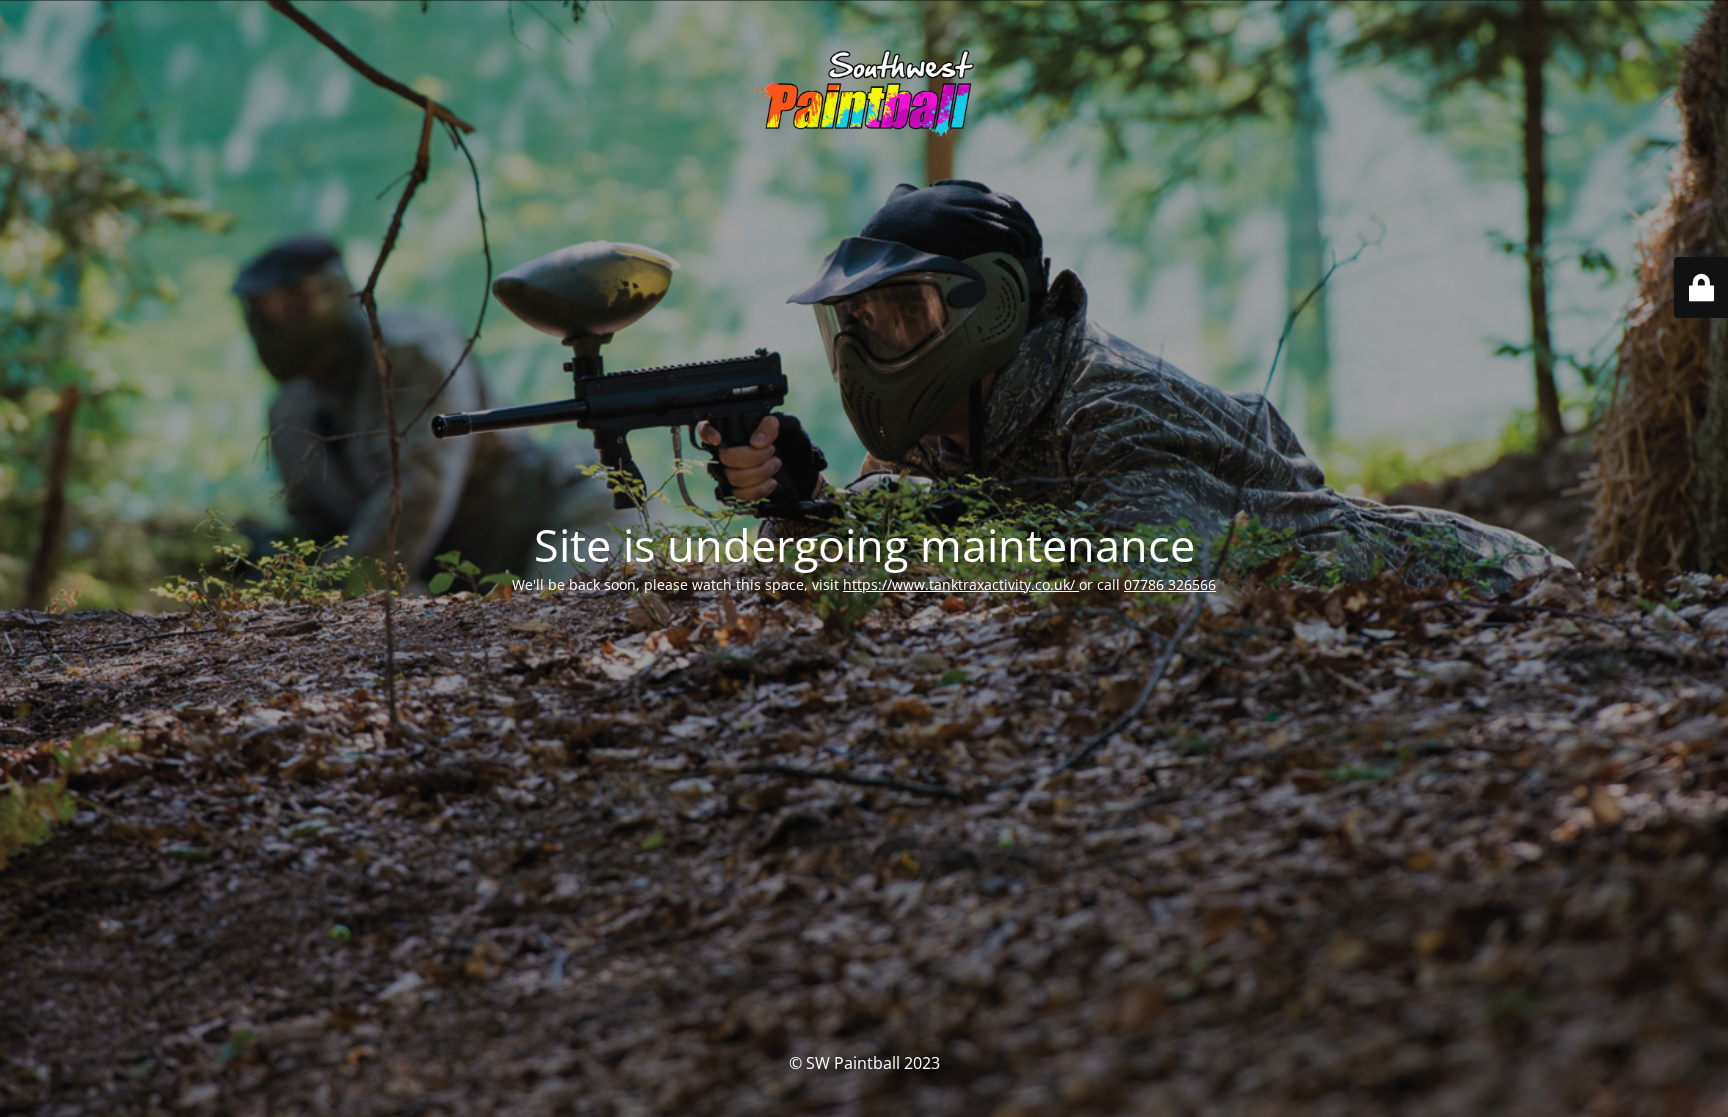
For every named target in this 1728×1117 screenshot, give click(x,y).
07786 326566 (1170, 584)
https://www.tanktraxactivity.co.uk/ (961, 584)
